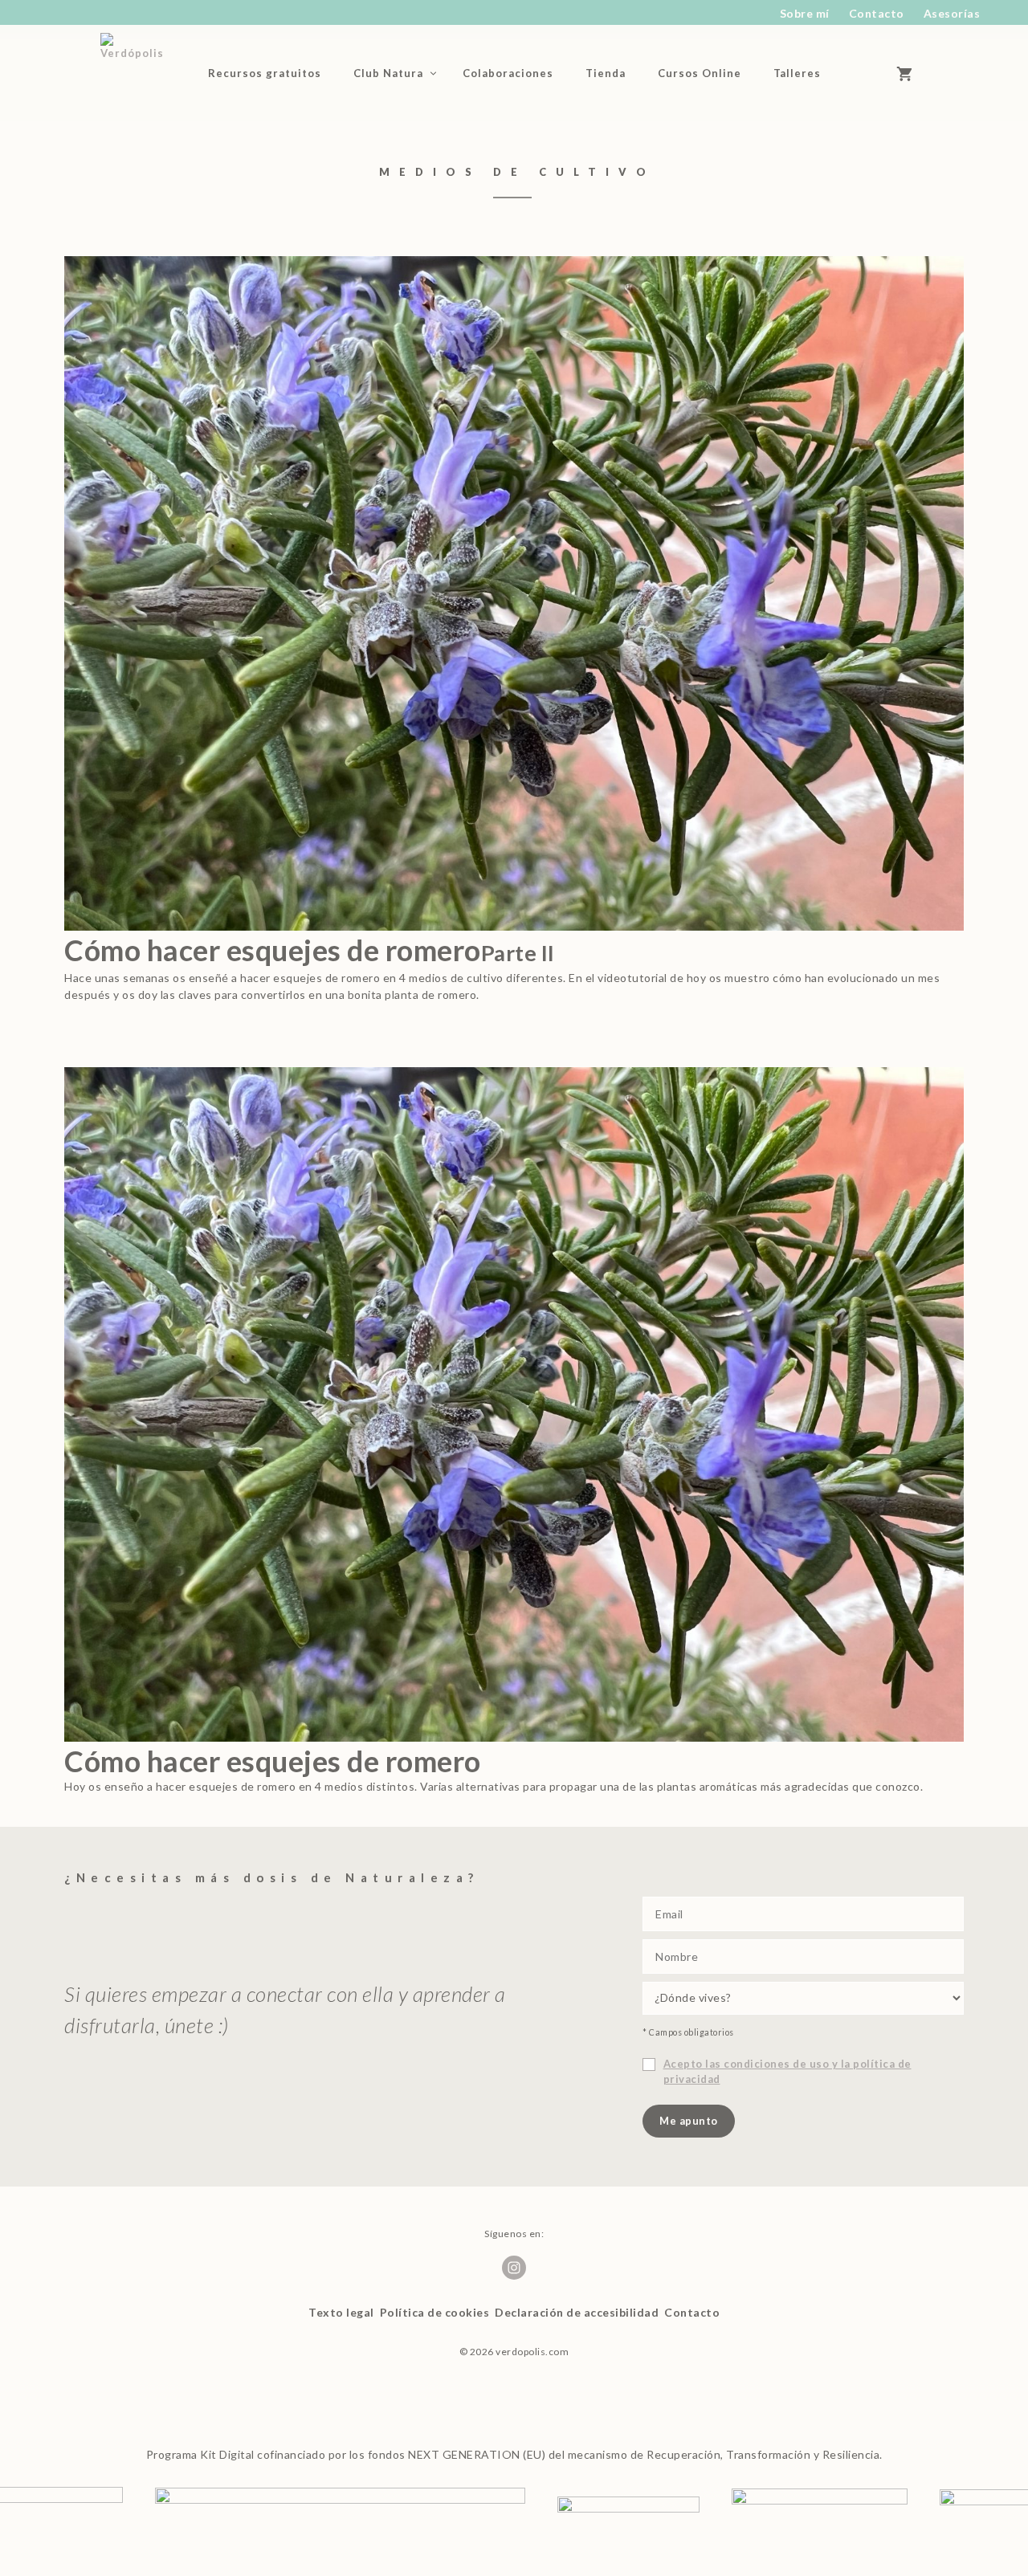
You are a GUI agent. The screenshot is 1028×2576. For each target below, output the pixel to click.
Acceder (864, 73)
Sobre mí (805, 13)
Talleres (797, 73)
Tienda (606, 73)
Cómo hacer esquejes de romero (310, 950)
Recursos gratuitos (265, 73)
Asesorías (952, 13)
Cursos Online (700, 73)
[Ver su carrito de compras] (912, 73)
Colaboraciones (508, 73)
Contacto (877, 13)
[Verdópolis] (139, 73)
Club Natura (388, 73)
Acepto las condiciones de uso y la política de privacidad (787, 2072)
